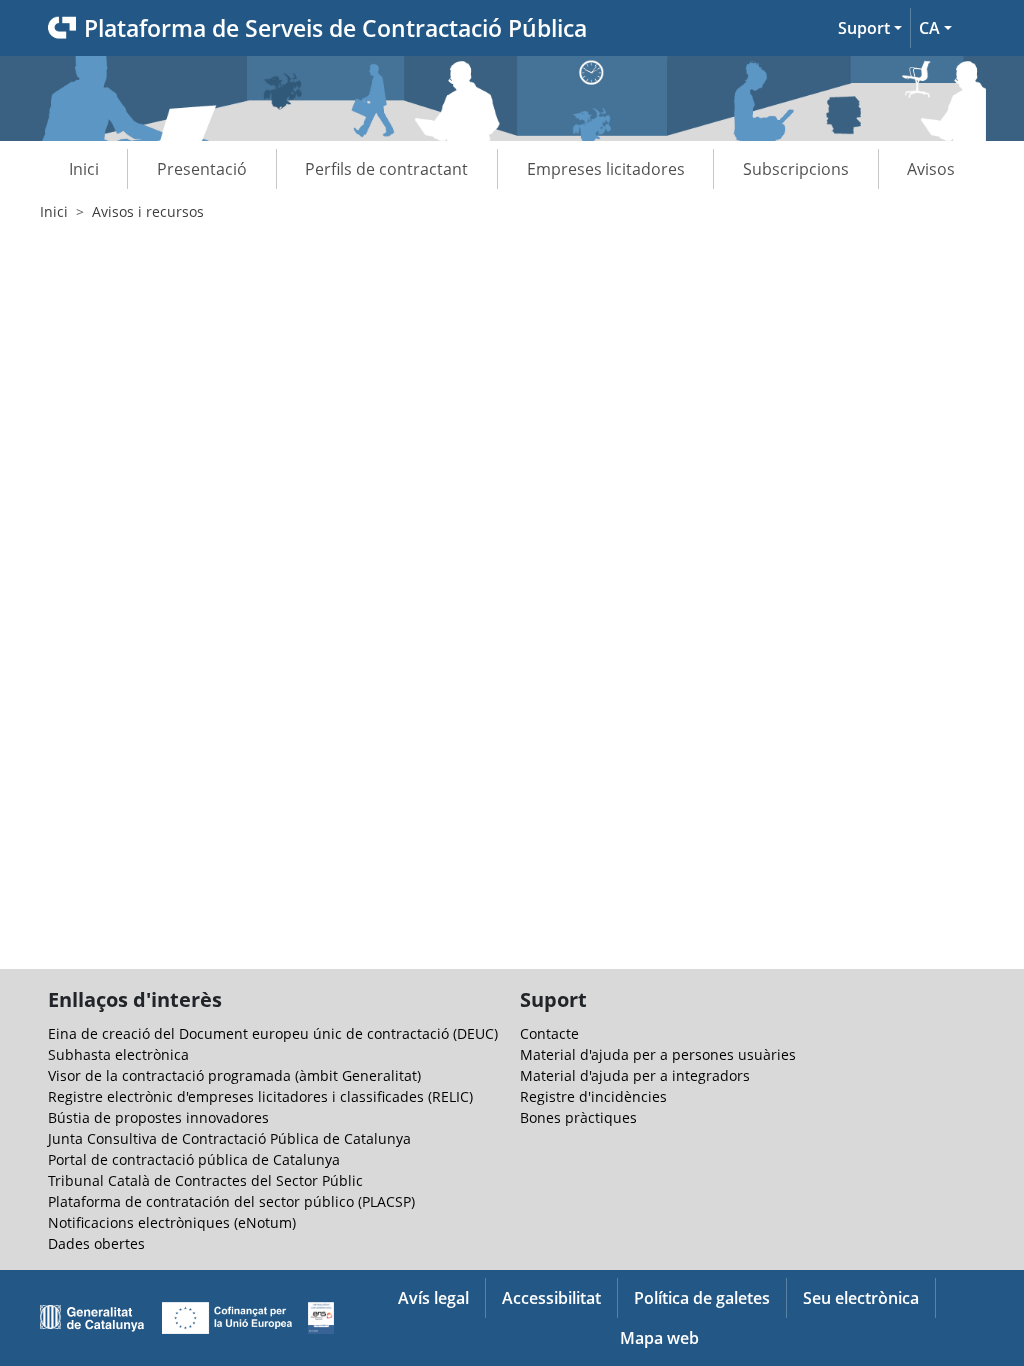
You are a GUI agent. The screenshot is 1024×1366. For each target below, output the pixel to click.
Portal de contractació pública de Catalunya (194, 1159)
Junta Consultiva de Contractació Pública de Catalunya (229, 1138)
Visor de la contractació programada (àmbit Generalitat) (234, 1075)
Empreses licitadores (606, 169)
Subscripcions (796, 169)
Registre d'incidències (593, 1096)
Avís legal (433, 1298)
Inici (84, 169)
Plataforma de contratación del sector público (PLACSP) (231, 1201)
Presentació (202, 169)
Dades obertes (96, 1243)
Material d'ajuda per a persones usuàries (658, 1054)
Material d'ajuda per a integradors (635, 1075)
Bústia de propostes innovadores (158, 1117)
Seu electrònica (861, 1298)
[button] (870, 28)
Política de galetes (702, 1298)
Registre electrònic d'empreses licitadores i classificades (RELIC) (260, 1096)
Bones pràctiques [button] (578, 1117)
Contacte (549, 1033)
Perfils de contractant (386, 169)
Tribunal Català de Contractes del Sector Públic (205, 1180)
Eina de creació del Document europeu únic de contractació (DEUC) (273, 1033)
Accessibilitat (551, 1298)
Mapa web (659, 1338)
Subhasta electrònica (118, 1054)
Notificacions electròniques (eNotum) (172, 1222)
